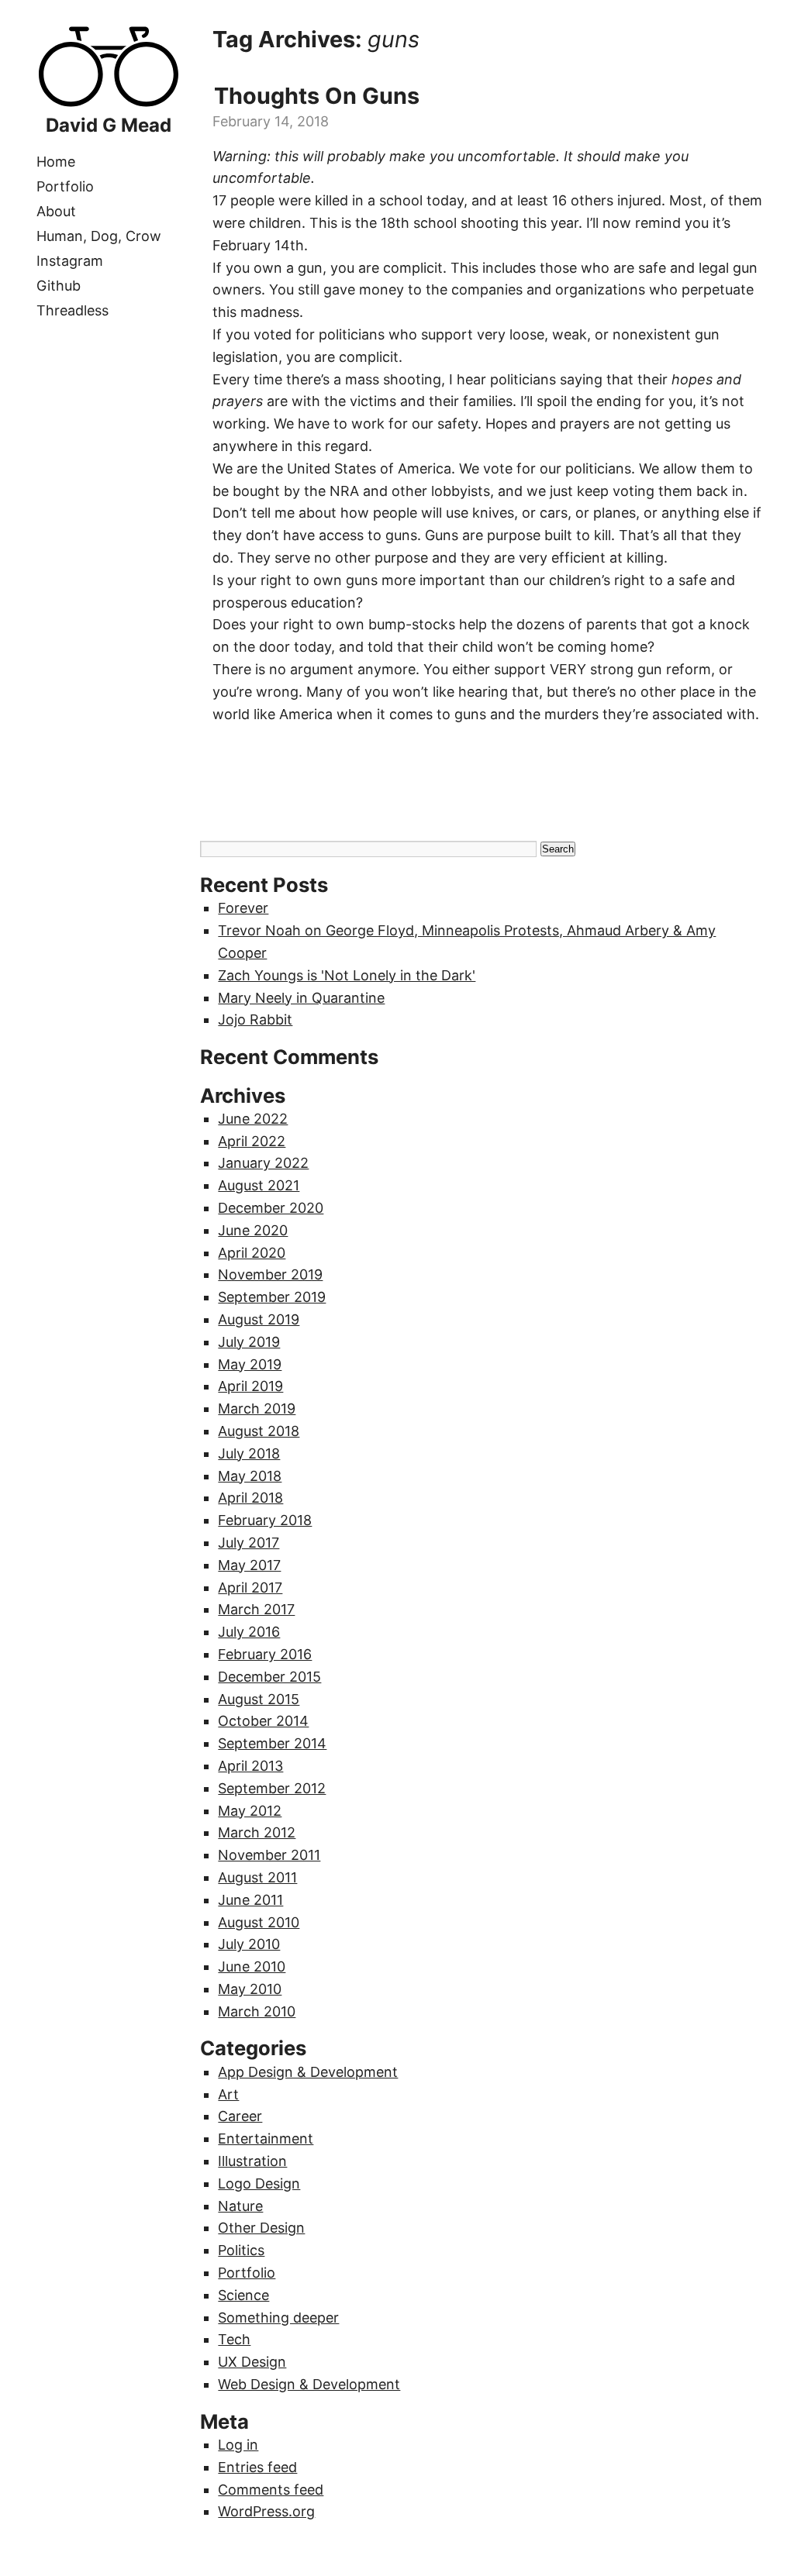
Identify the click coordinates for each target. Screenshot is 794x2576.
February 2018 (265, 1520)
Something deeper (278, 2318)
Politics (241, 2250)
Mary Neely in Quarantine (301, 998)
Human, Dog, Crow (99, 236)
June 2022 (253, 1119)
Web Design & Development (309, 2384)
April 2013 (250, 1766)
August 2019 (259, 1319)
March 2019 (257, 1409)
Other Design (261, 2228)
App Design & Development (308, 2072)
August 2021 (259, 1185)
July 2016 (249, 1632)
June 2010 (252, 1966)
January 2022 (263, 1163)
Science (243, 2295)
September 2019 (272, 1297)
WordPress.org (266, 2511)
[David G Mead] (109, 103)
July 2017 (249, 1543)
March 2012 (257, 1832)
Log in (238, 2445)
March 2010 (257, 2011)
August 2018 (259, 1431)
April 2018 (250, 1498)
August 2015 (259, 1699)
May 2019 (250, 1364)
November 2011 (269, 1855)
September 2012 (272, 1788)
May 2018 (250, 1476)
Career (240, 2116)
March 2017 (256, 1609)
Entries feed (257, 2467)
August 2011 (257, 1877)
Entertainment (266, 2139)
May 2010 (250, 1989)
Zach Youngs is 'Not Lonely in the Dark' (347, 975)
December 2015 (269, 1677)
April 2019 (250, 1386)
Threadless (72, 310)
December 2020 (271, 1208)
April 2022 (252, 1141)
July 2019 (249, 1342)
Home (56, 162)
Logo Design (259, 2183)
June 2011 (250, 1900)
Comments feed (271, 2490)
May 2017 (249, 1565)
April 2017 (250, 1588)
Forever (243, 908)
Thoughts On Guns (317, 96)
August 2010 (259, 1922)
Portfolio (65, 186)
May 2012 (250, 1811)
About (56, 211)
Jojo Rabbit (255, 1019)
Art (228, 2094)
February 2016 (265, 1654)
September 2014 (272, 1743)
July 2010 (249, 1944)
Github (59, 286)
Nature (240, 2206)
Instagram (70, 261)
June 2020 (253, 1230)
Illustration (252, 2161)
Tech (234, 2339)
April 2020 (252, 1253)
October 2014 (263, 1721)
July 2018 (249, 1453)
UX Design (252, 2362)
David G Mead (109, 125)
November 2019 (270, 1274)
